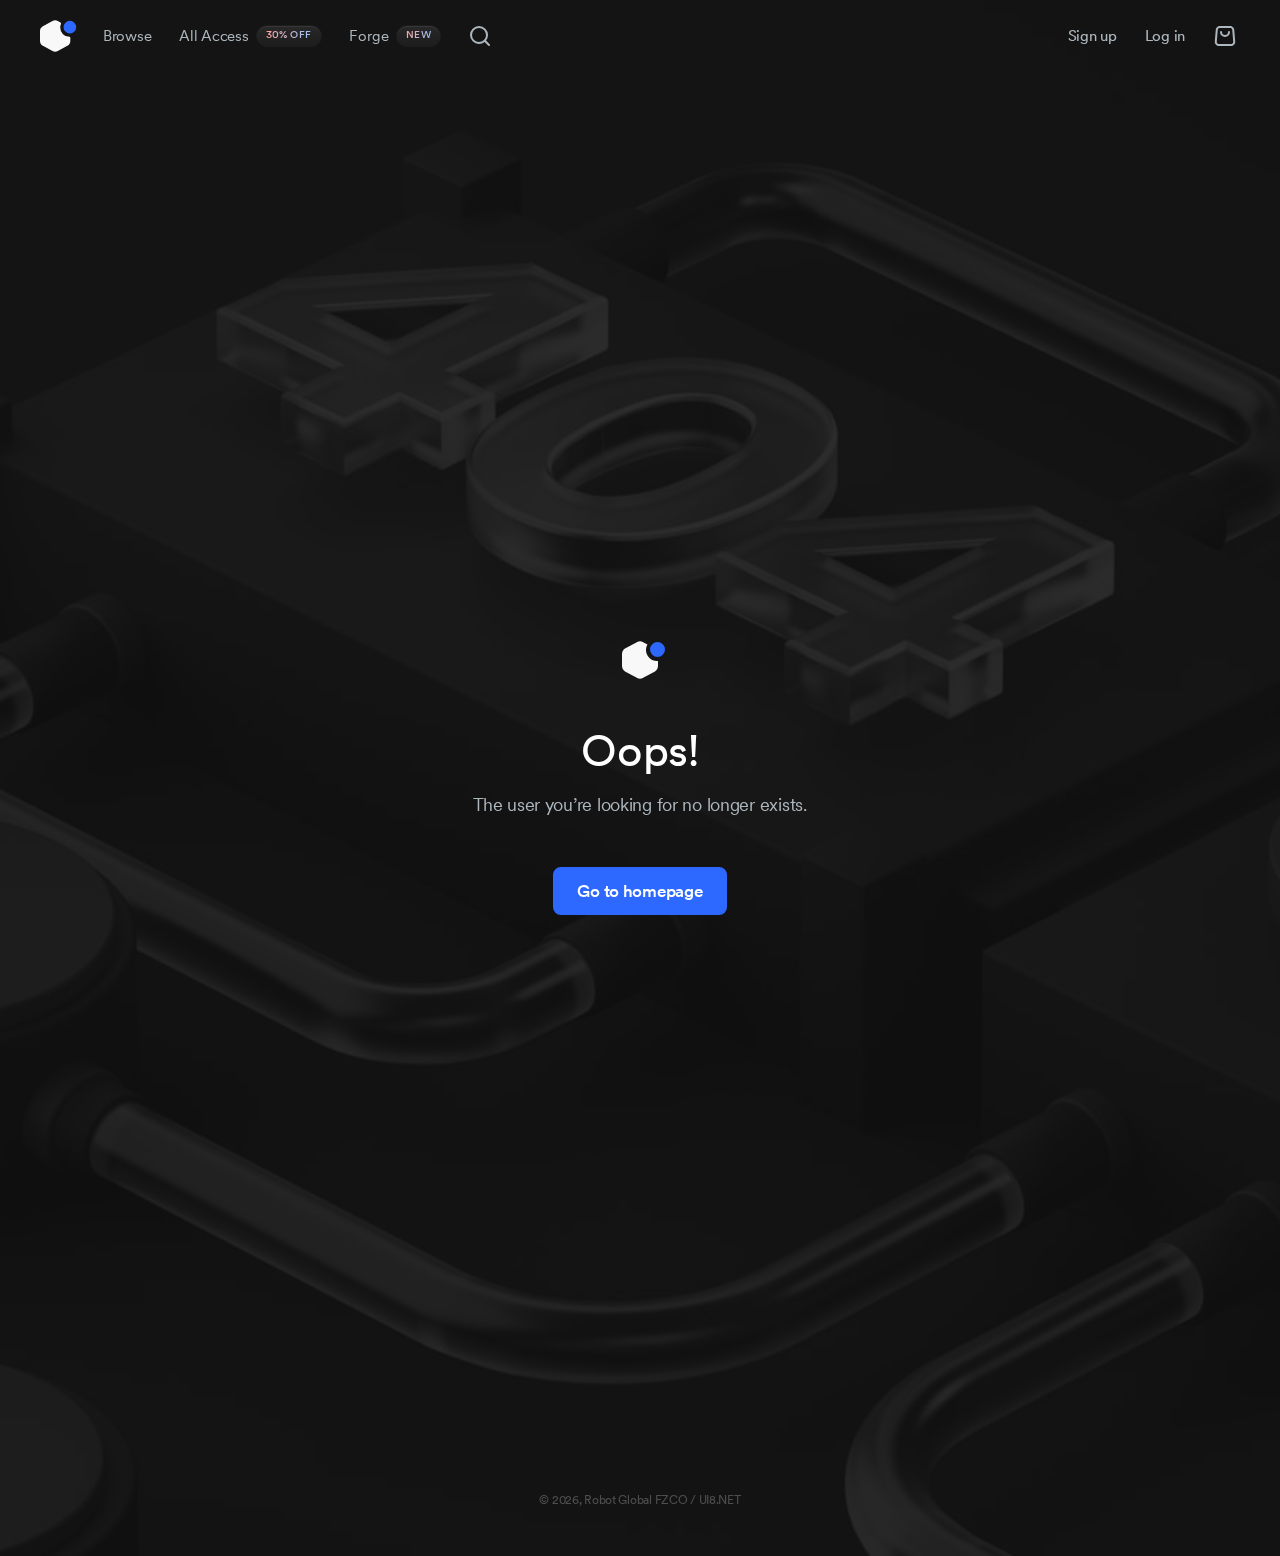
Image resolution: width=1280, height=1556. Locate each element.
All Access (245, 35)
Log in (1165, 35)
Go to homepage (639, 891)
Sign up (1092, 35)
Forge (390, 35)
